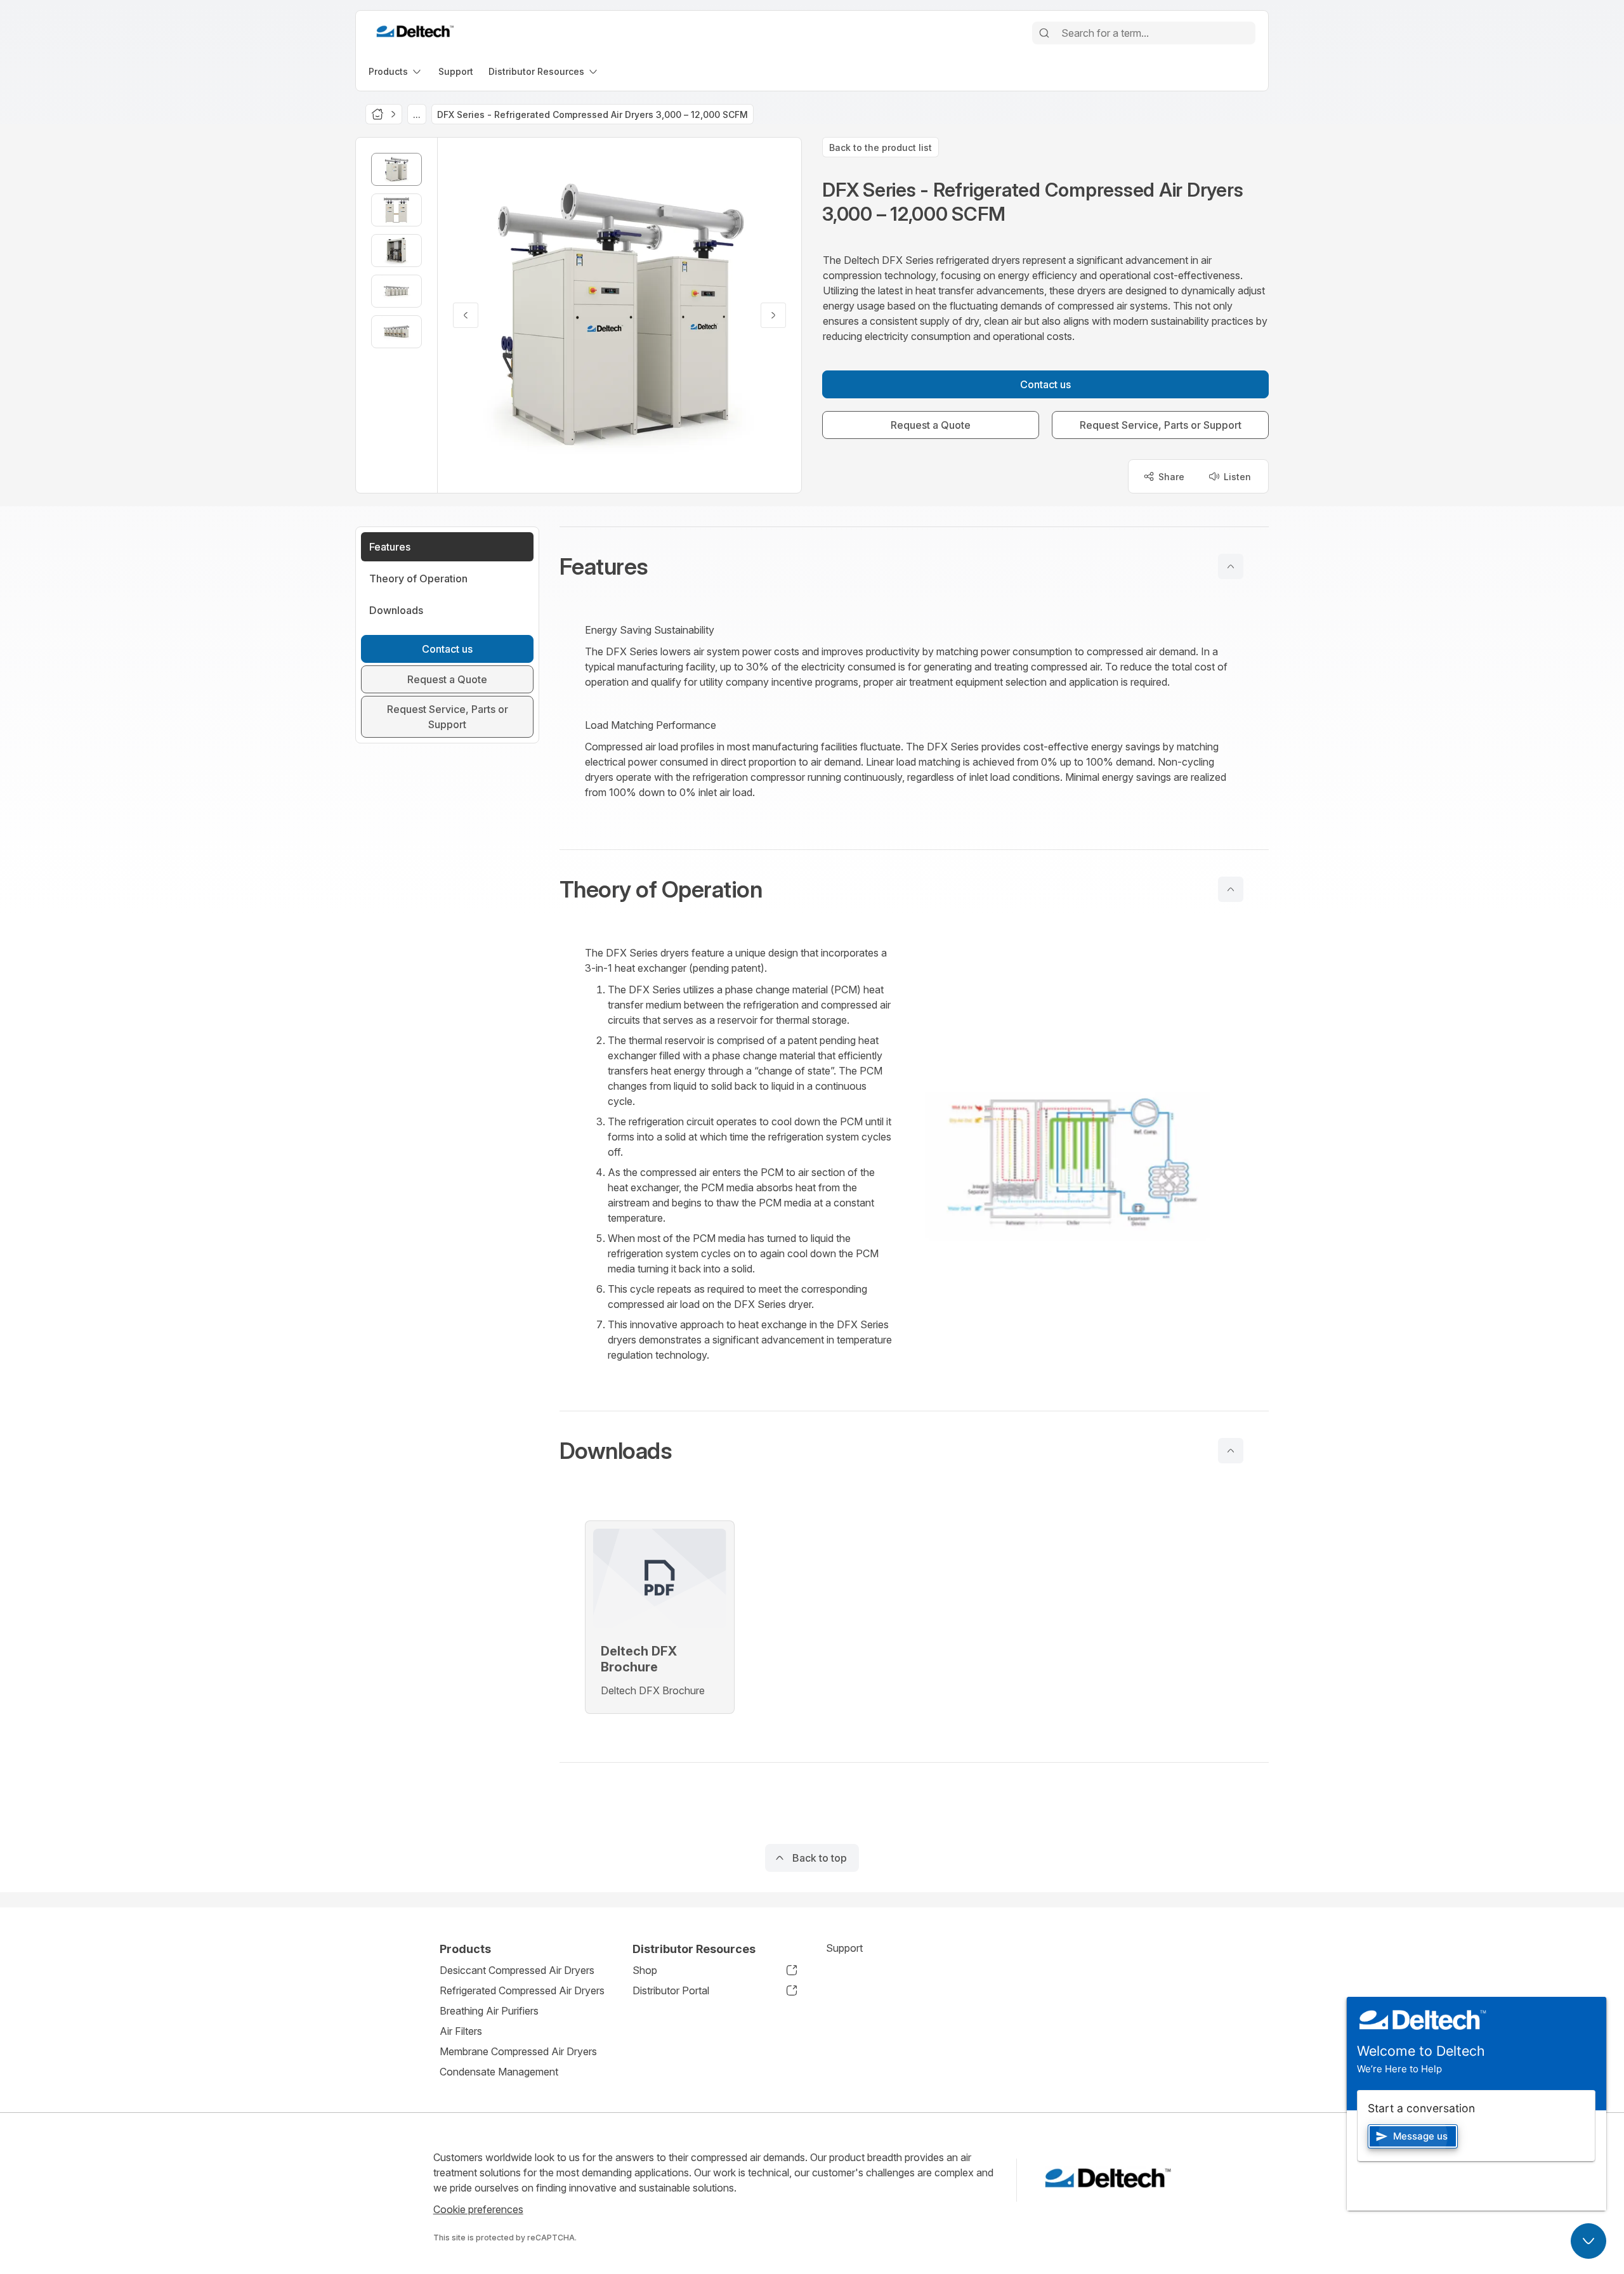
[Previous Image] (466, 315)
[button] (914, 566)
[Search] (1044, 33)
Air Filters (461, 2031)
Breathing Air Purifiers (489, 2011)
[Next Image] (773, 315)
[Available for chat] (1588, 2241)
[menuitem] (396, 71)
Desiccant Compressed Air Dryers (517, 1970)
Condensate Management (499, 2072)
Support (844, 1948)
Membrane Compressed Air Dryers (518, 2051)
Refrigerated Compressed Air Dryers (522, 1990)
